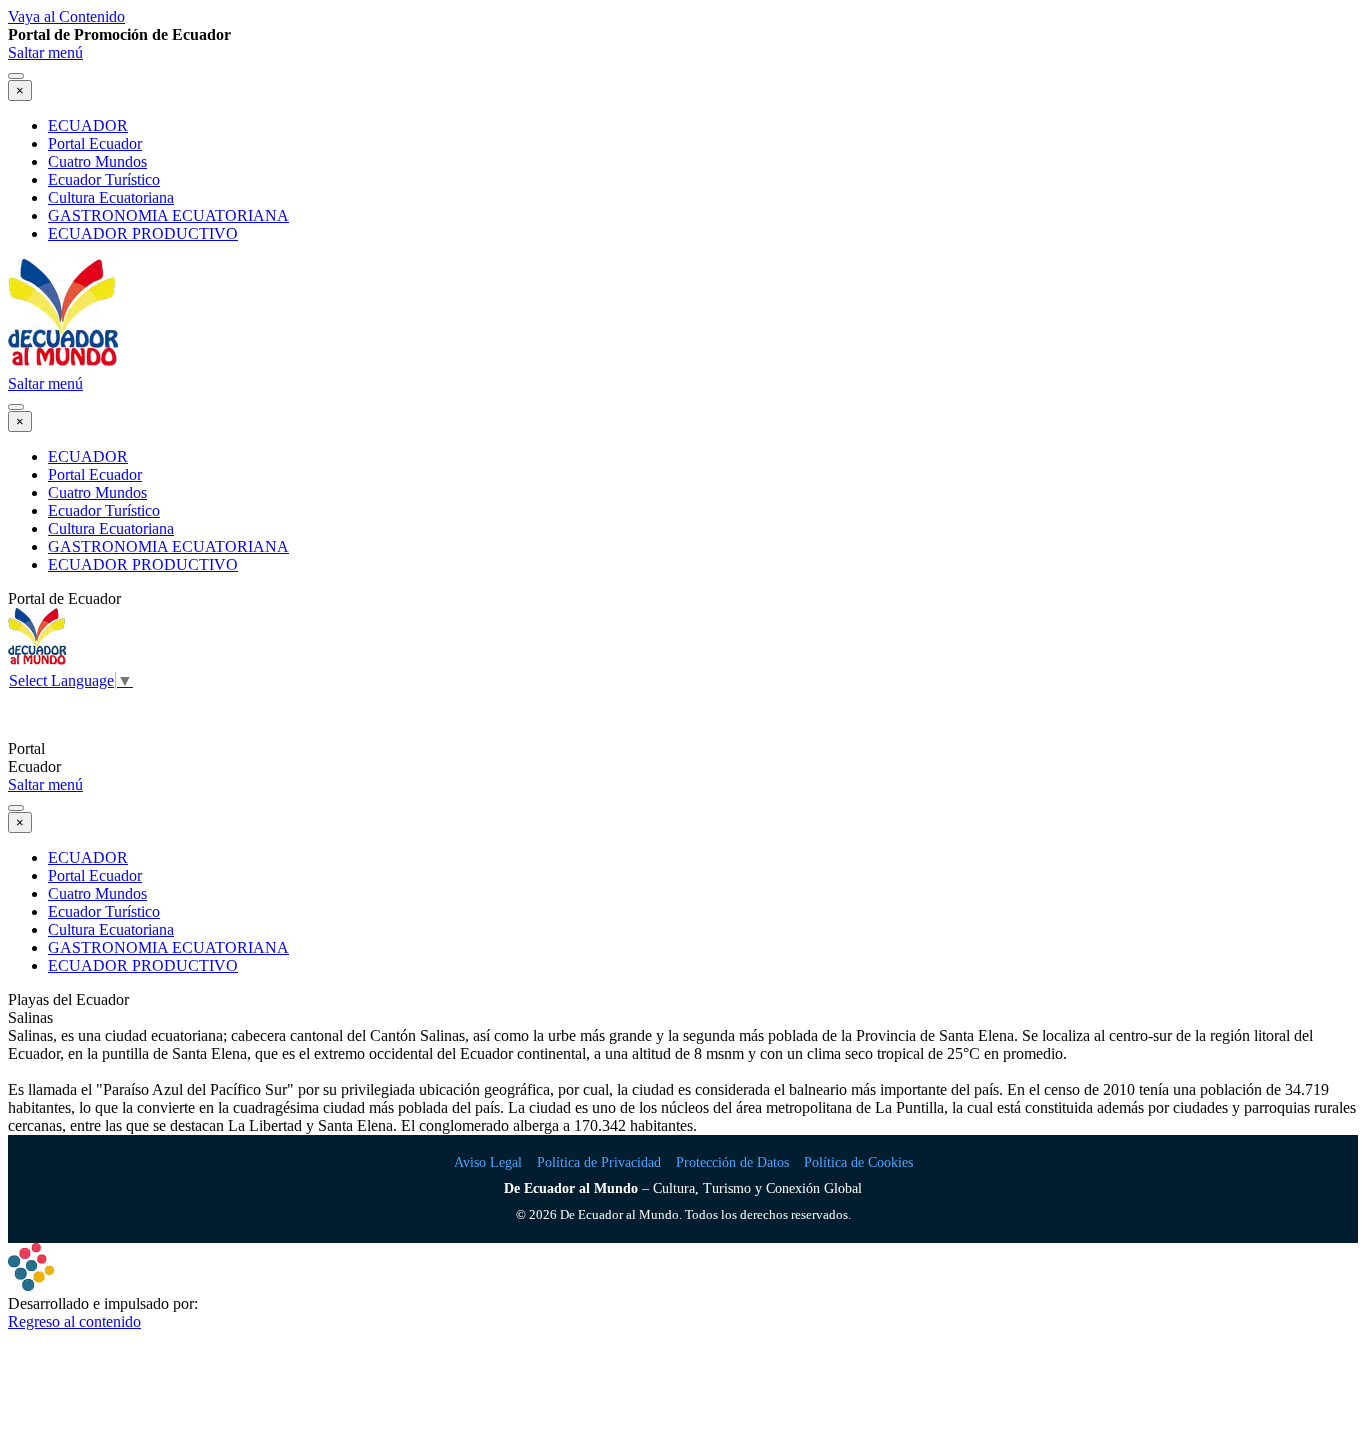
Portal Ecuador (95, 143)
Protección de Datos (732, 1162)
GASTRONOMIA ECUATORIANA (168, 215)
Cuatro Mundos (97, 161)
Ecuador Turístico (104, 179)
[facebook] (33, 715)
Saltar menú (45, 52)
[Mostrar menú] (16, 76)
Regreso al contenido (74, 1321)
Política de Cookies (858, 1162)
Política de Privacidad (599, 1162)
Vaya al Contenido (66, 16)
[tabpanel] (683, 35)
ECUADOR (88, 125)
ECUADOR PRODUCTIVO (143, 233)
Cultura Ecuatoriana (111, 197)
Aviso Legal (488, 1162)
